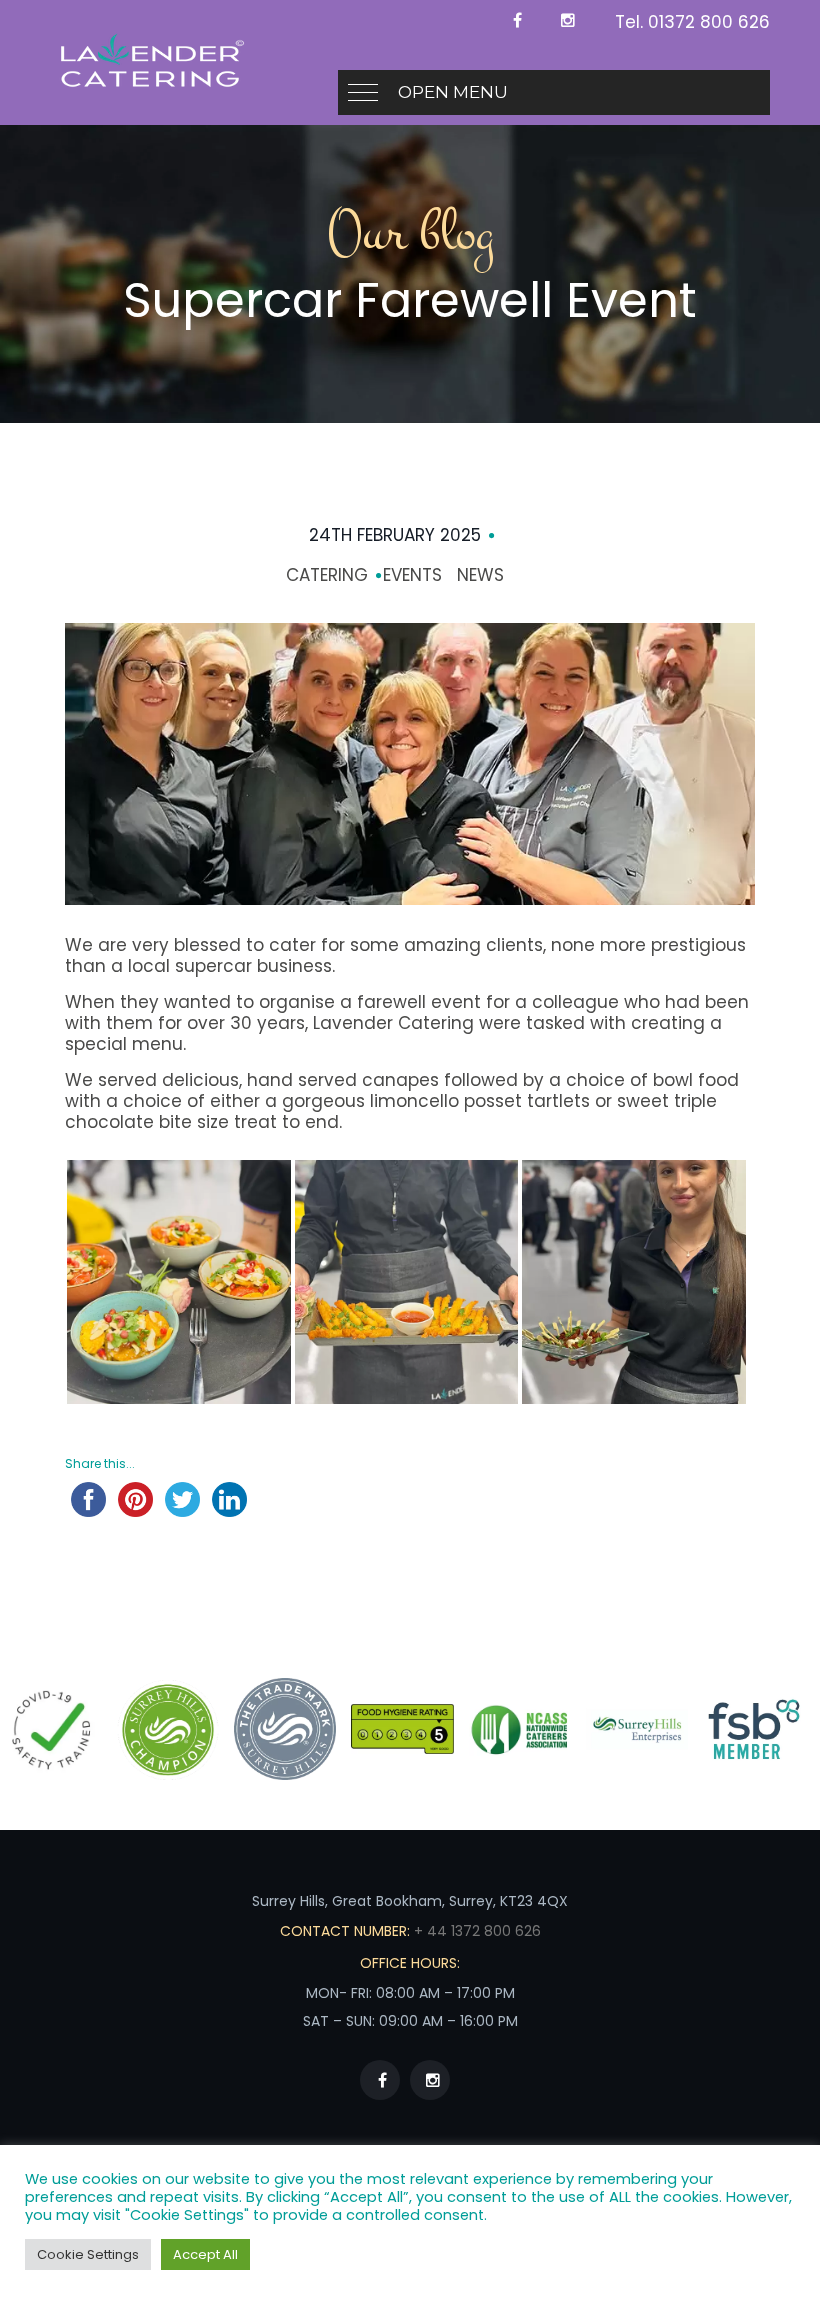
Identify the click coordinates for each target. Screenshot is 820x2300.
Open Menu (453, 92)
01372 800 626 (709, 22)
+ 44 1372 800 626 (475, 1931)
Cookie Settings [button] (88, 2254)
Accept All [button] (205, 2254)
